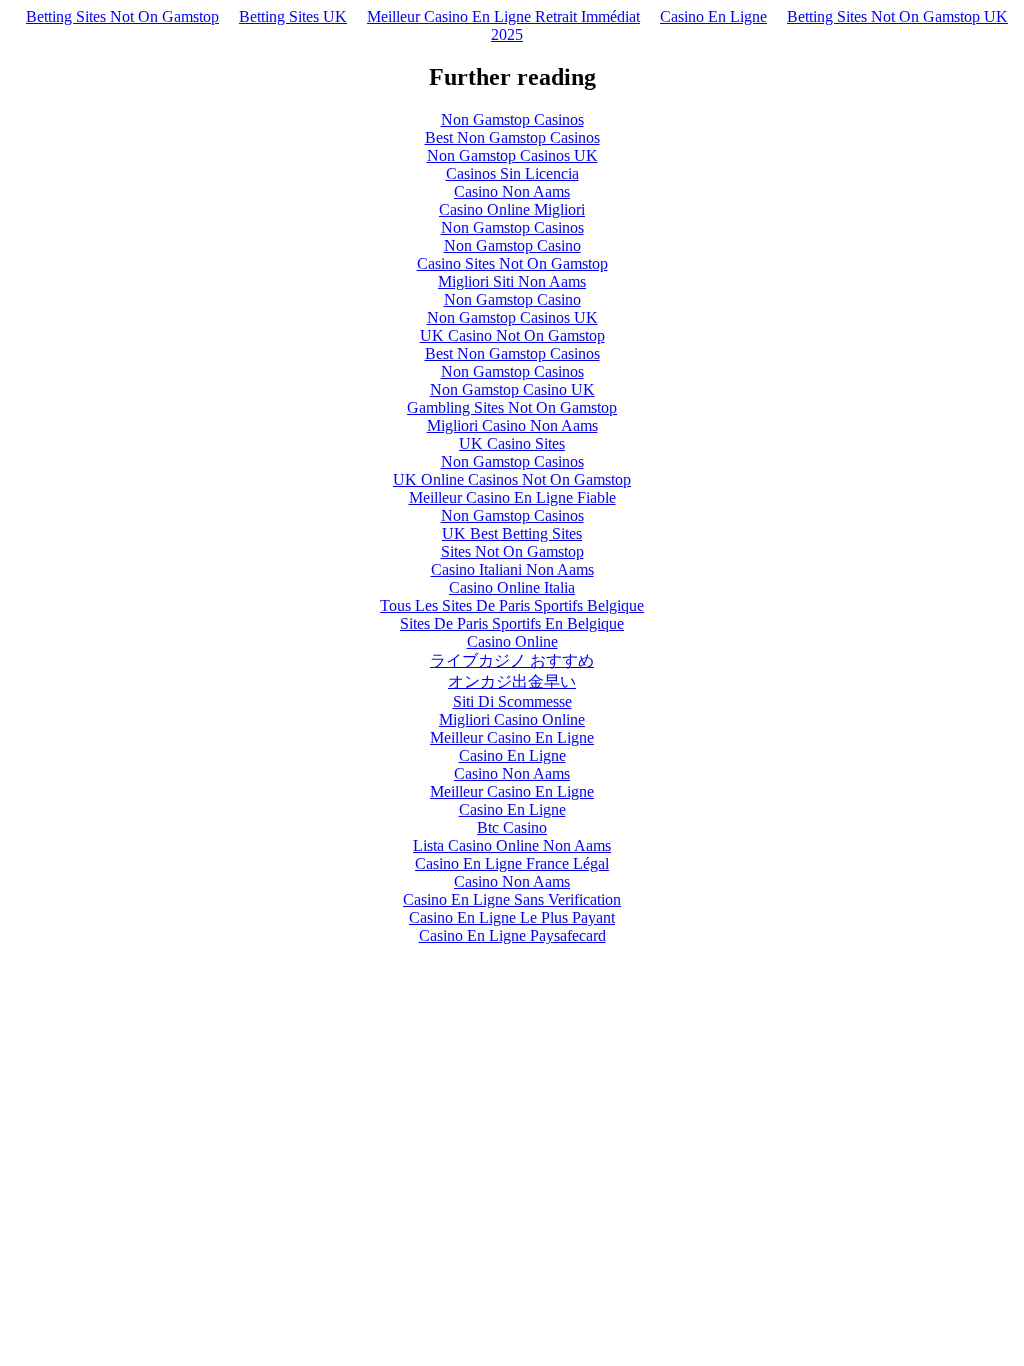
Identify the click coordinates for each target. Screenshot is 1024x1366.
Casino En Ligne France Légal (512, 863)
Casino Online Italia (512, 587)
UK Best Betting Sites (512, 533)
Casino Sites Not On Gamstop (512, 263)
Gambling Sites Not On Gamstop (512, 407)
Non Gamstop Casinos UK (512, 155)
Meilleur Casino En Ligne (512, 737)
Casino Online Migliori (512, 209)
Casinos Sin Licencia (512, 173)
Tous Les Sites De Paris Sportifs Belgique (512, 605)
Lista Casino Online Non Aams (512, 845)
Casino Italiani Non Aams (512, 569)
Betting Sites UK (293, 16)
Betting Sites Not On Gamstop (122, 16)
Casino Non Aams (512, 191)
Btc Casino (512, 827)
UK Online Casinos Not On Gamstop (512, 479)
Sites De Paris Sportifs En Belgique (512, 623)
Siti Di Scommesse (512, 701)
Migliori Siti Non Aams (512, 281)
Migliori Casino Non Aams (512, 425)
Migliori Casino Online (512, 719)
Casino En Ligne (713, 16)
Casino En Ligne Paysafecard (512, 935)
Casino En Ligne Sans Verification (512, 899)
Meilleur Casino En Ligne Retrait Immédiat (503, 16)
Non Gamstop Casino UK (512, 389)
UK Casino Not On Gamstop (512, 335)
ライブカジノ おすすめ (512, 660)
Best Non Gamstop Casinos (512, 137)
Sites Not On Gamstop (512, 551)
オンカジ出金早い (512, 681)
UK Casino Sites (512, 443)
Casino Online (512, 641)
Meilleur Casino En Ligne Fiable (512, 497)
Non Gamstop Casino (512, 245)
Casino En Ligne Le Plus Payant (512, 917)
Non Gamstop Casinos (512, 119)
